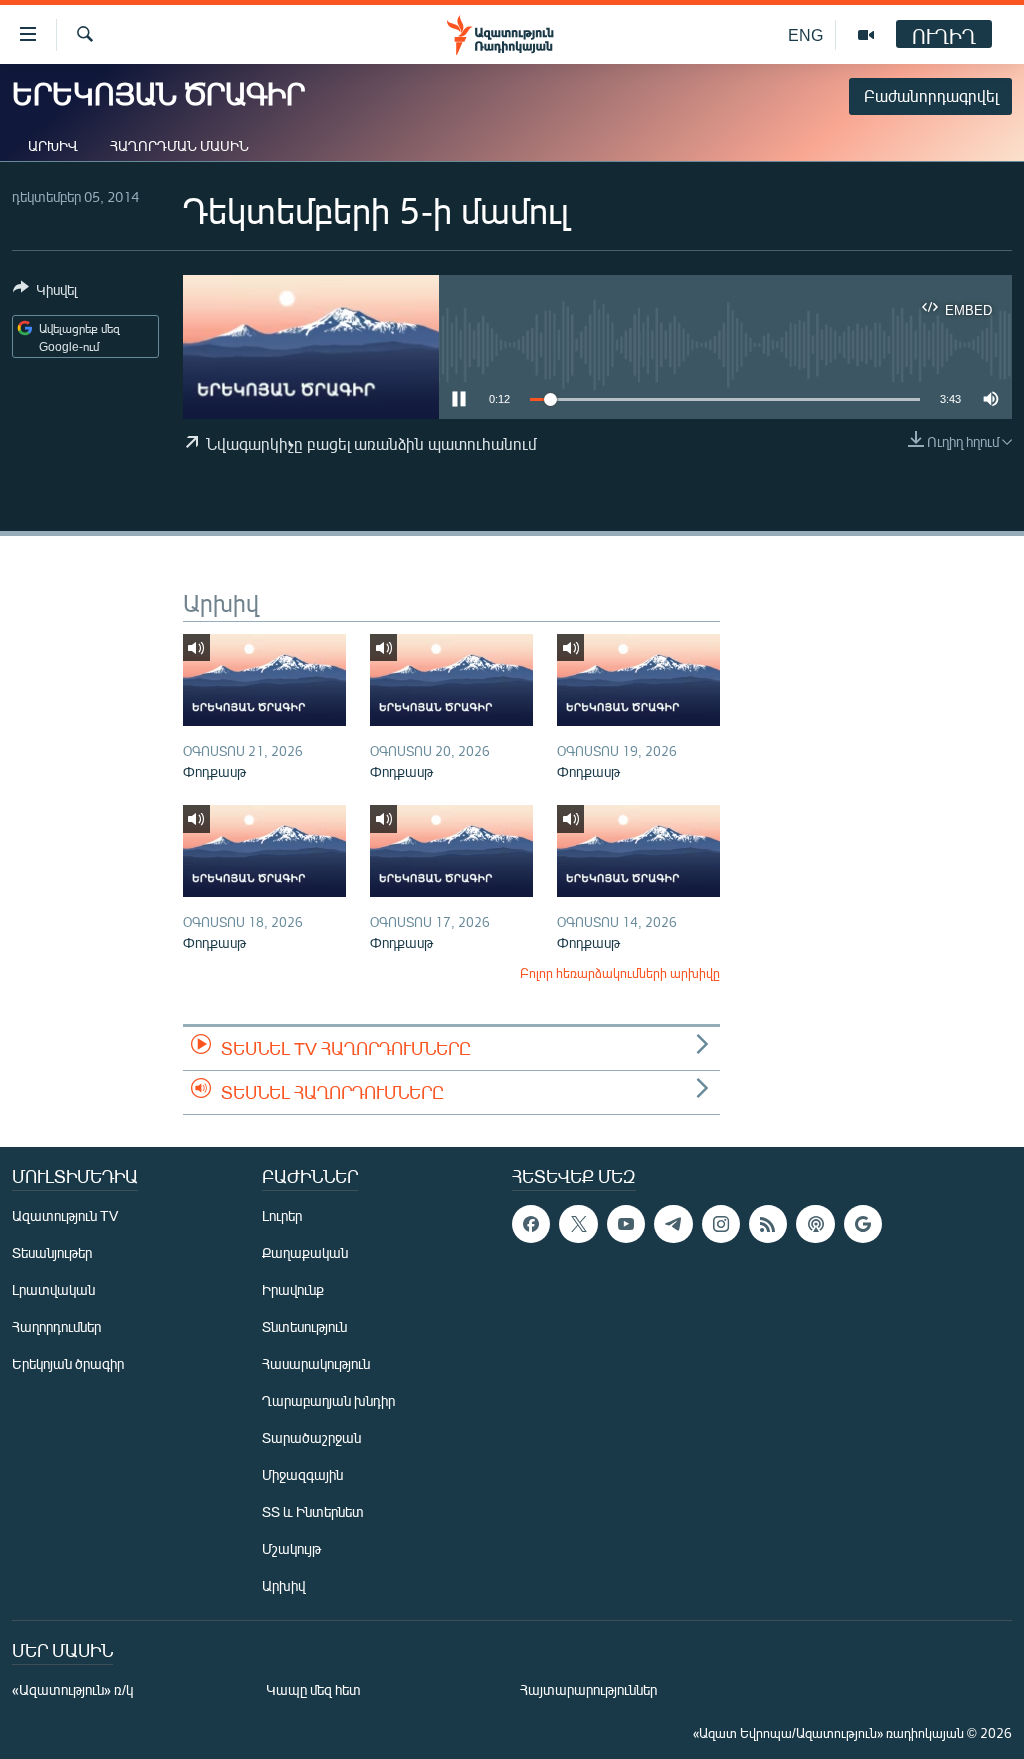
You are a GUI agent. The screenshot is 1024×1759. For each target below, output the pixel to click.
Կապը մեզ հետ (313, 1689)
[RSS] (768, 1224)
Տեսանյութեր (52, 1252)
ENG (805, 34)
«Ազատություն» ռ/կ (72, 1689)
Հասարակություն (316, 1363)
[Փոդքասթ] (264, 680)
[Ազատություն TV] (866, 35)
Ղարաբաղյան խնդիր (328, 1400)
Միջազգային (302, 1474)
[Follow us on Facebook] (531, 1224)
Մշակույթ (291, 1548)
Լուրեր (282, 1215)
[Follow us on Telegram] (673, 1224)
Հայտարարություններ (588, 1689)
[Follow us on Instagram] (721, 1224)
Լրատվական (53, 1289)
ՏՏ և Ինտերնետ (313, 1511)
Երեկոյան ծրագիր (68, 1363)
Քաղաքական (305, 1252)
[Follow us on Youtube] (626, 1224)
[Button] (45, 293)
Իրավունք (293, 1289)
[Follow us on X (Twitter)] (578, 1224)
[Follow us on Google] (863, 1224)
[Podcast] (815, 1224)
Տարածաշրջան (311, 1437)
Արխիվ (53, 145)
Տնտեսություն (304, 1326)
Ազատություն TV (65, 1215)
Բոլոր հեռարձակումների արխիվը (620, 973)
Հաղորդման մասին (179, 145)
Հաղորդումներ (56, 1326)
